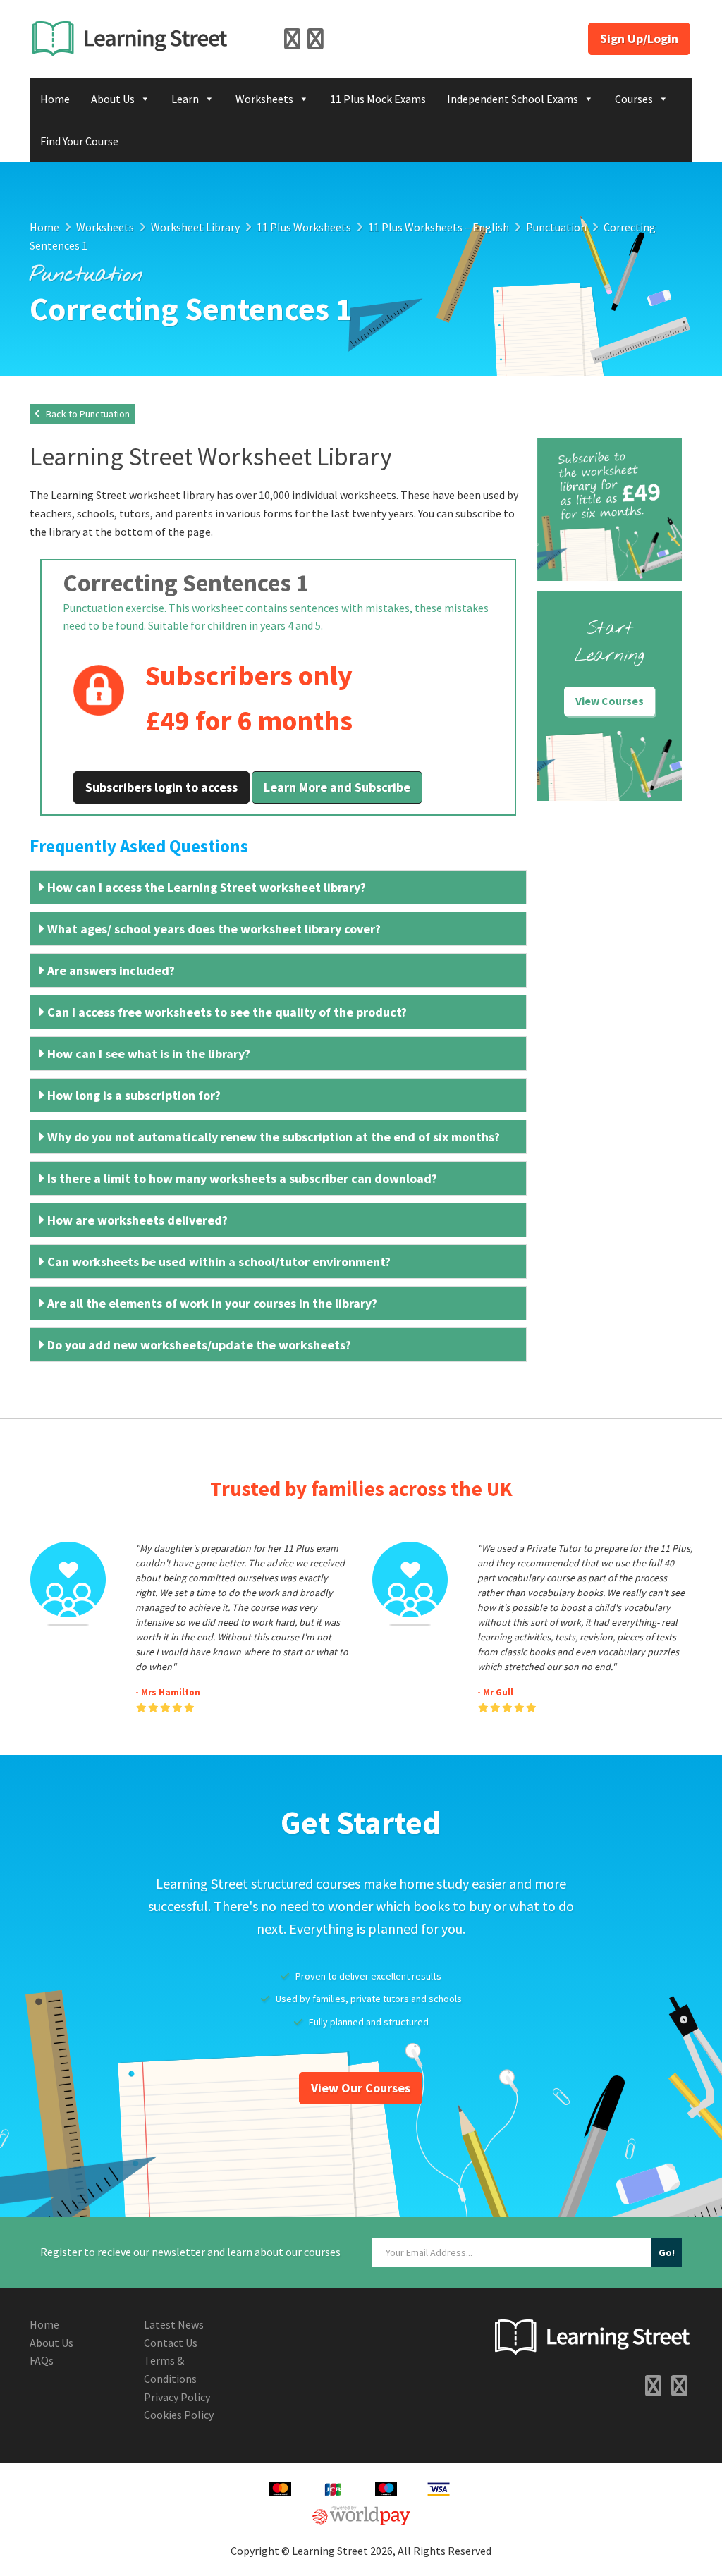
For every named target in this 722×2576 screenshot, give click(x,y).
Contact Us (171, 2343)
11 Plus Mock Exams (378, 99)
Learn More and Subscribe (337, 787)
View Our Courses (361, 2088)
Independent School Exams (513, 99)
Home (55, 99)
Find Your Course (79, 141)
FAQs (42, 2360)
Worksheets (264, 99)
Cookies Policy (179, 2415)
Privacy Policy (177, 2397)
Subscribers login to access (161, 787)
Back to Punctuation (87, 414)
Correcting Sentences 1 (186, 583)
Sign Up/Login (639, 38)
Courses (634, 99)
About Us (113, 99)
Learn (185, 99)
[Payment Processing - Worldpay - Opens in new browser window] (361, 2514)
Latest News (174, 2324)
